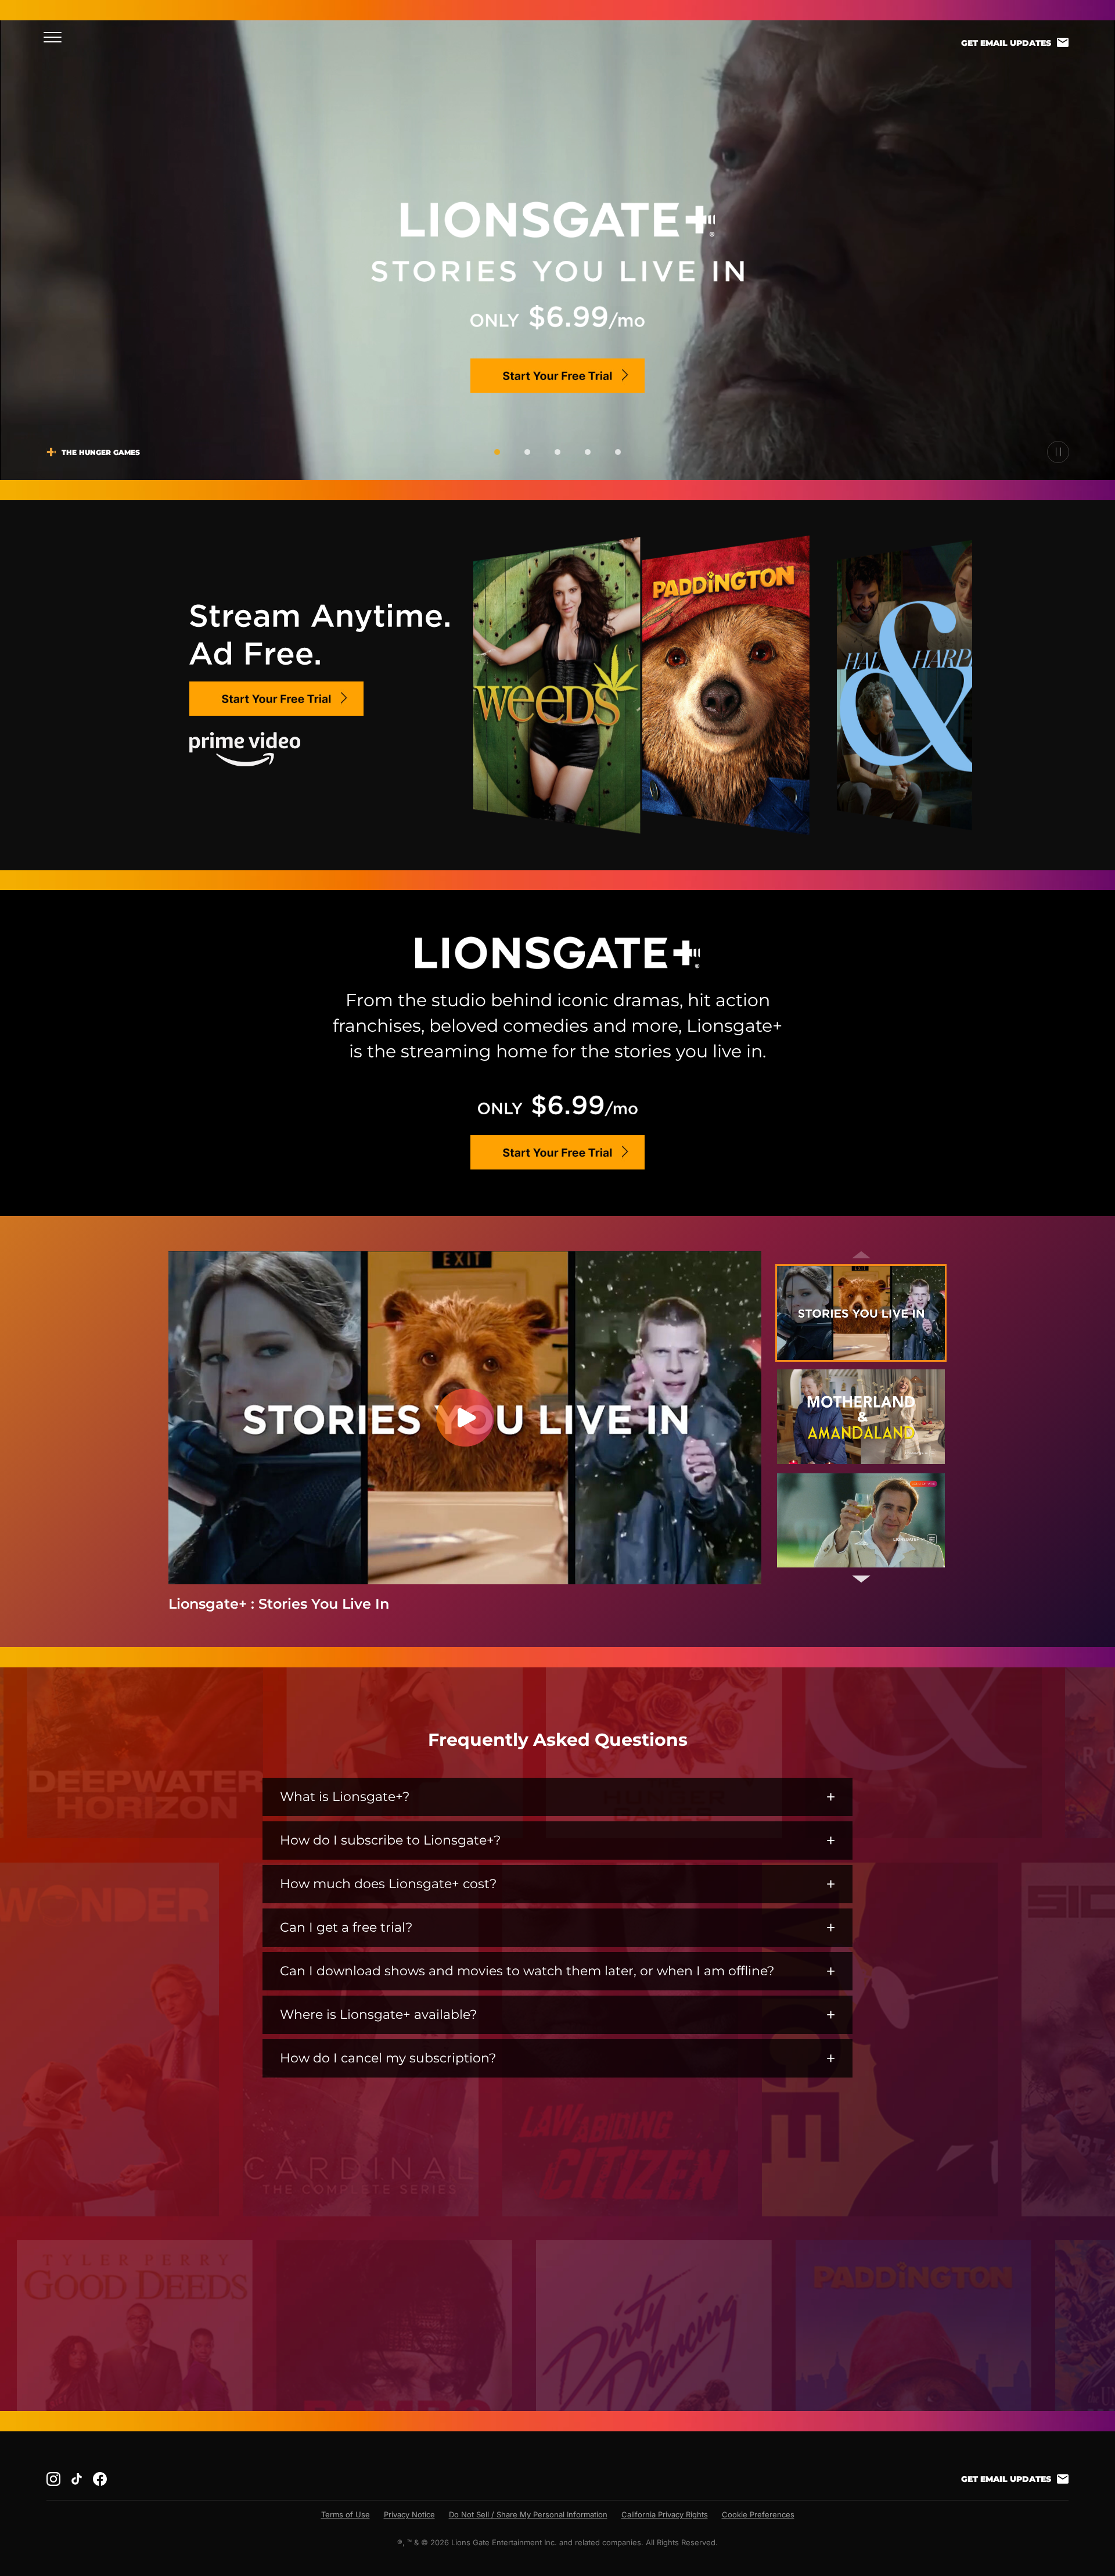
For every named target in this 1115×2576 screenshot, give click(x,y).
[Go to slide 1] (497, 452)
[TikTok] (77, 2479)
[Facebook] (100, 2479)
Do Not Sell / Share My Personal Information (528, 2514)
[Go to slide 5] (618, 452)
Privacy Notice (409, 2514)
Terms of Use (346, 2514)
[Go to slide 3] (557, 452)
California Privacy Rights (665, 2514)
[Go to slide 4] (588, 452)
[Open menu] (56, 37)
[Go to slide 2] (527, 452)
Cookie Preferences (758, 2514)
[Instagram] (53, 2479)
